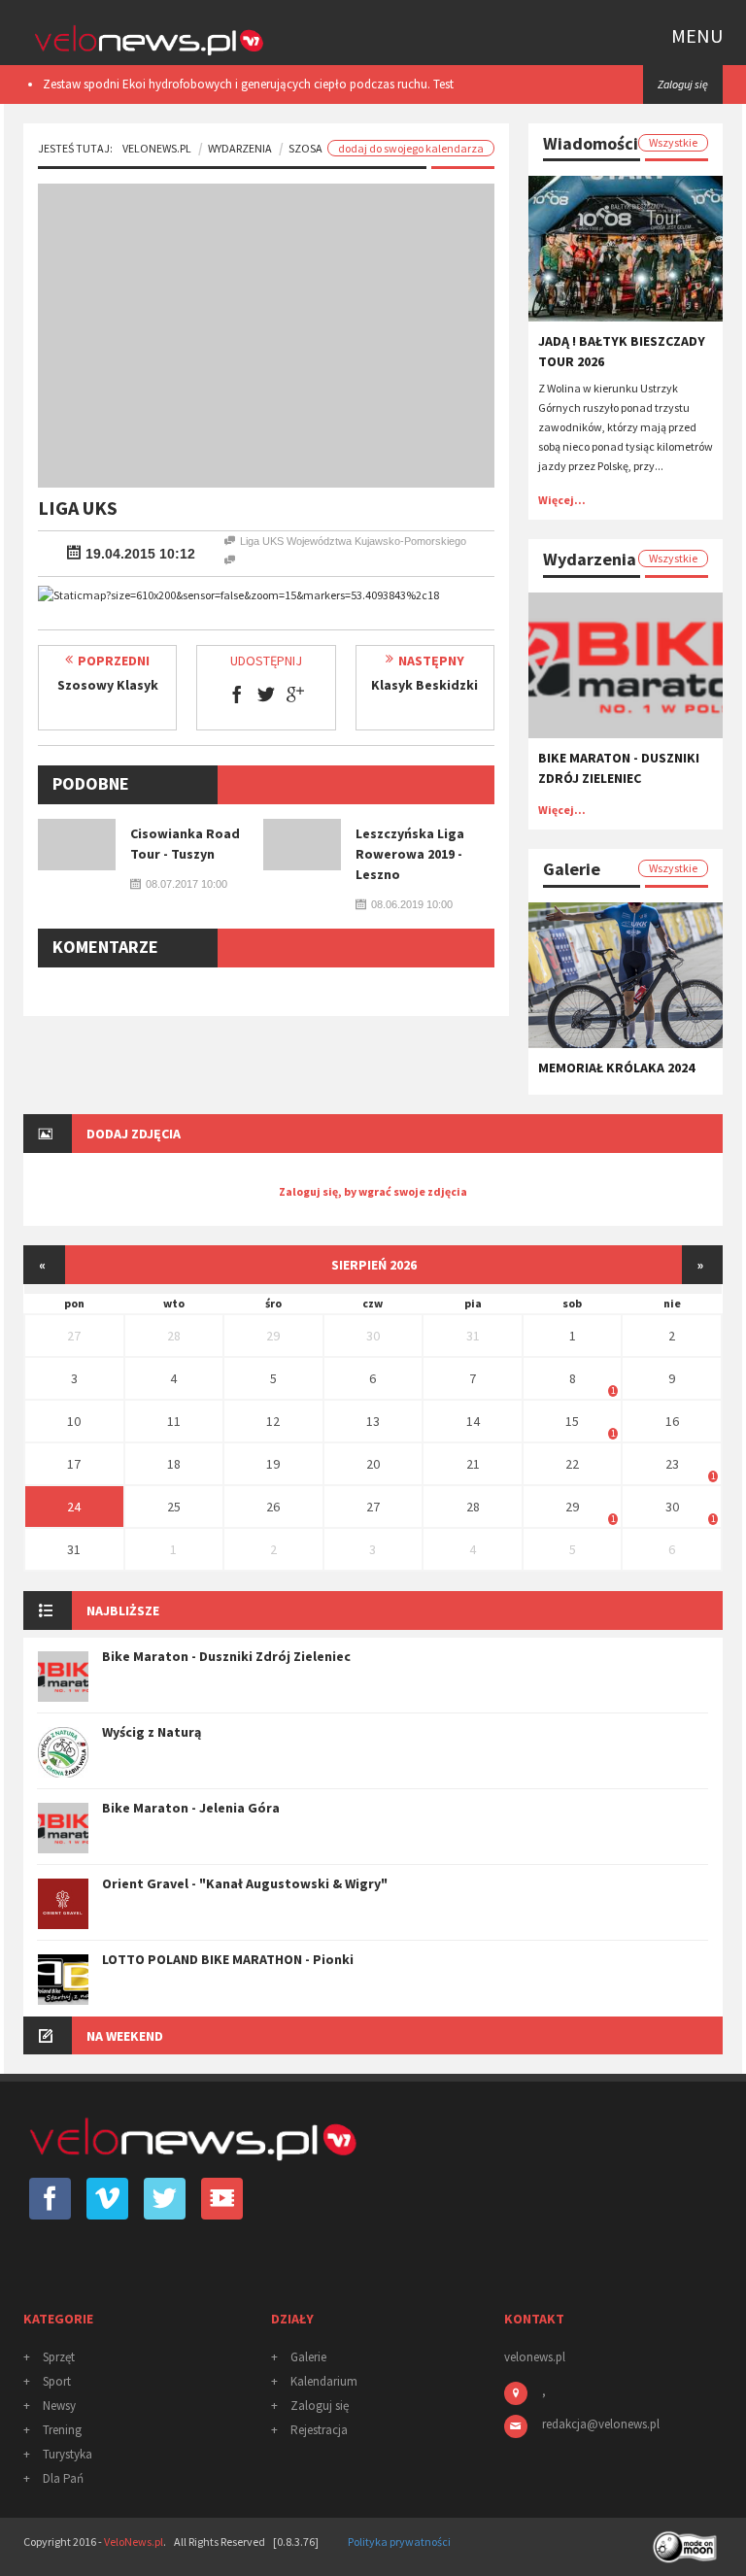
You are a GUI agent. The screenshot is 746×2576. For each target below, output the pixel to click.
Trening (62, 2430)
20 (373, 1464)
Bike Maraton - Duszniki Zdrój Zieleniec (226, 1656)
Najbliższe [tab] (123, 1610)
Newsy (59, 2406)
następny (431, 661)
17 (74, 1464)
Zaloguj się (320, 2406)
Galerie (308, 2357)
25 (174, 1507)
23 (672, 1464)
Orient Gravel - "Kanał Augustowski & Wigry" (245, 1883)
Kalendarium (324, 2381)
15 (572, 1421)
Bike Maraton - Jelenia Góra (191, 1808)
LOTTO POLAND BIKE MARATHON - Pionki (228, 1959)
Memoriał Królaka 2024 (616, 1068)
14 (473, 1421)
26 (273, 1507)
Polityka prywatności (399, 2542)
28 (174, 1336)
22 (572, 1464)
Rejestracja (319, 2430)
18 (174, 1464)
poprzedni (114, 661)
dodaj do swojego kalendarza (411, 148)
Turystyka (68, 2454)
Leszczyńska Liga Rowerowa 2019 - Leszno (410, 854)
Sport (57, 2381)
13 (373, 1421)
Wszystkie (673, 142)
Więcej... (562, 500)
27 (74, 1336)
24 (74, 1507)
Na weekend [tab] (125, 2036)
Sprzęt (59, 2357)
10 (74, 1421)
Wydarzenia (240, 148)
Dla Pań (63, 2478)
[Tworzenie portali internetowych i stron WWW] (687, 2541)
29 (273, 1336)
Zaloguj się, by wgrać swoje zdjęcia (373, 1191)
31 (473, 1336)
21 (473, 1464)
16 (672, 1421)
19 (273, 1464)
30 (373, 1336)
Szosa (305, 148)
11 (174, 1421)
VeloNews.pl (157, 148)
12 (273, 1421)
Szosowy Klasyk (108, 685)
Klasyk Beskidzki (424, 685)
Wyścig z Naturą (152, 1732)
